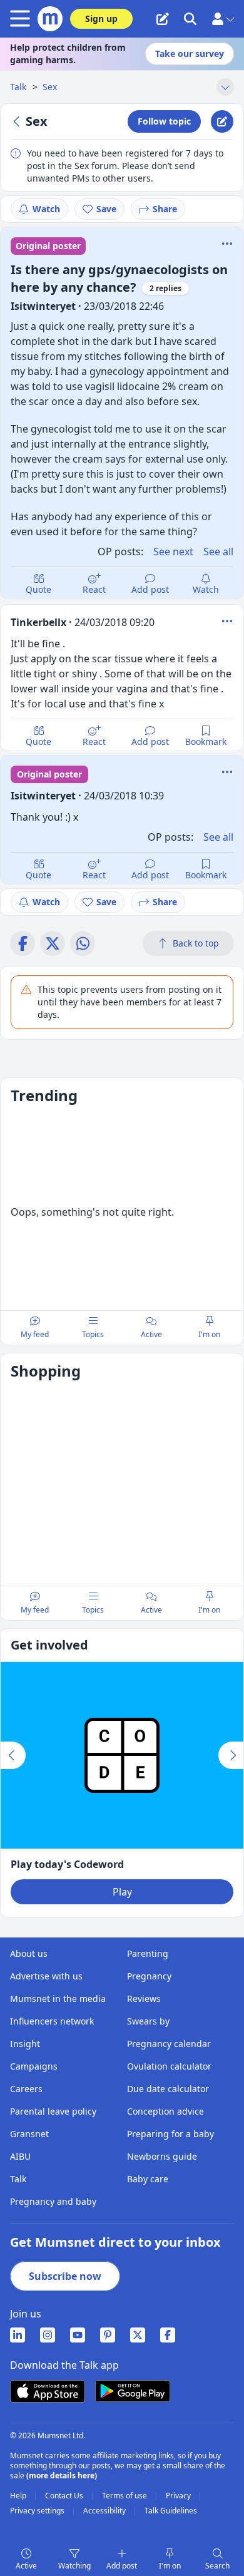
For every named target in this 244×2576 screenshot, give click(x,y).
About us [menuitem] (29, 1953)
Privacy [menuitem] (179, 2496)
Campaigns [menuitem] (34, 2066)
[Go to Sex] (18, 121)
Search (217, 2566)
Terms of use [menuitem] (125, 2496)
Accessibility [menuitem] (105, 2511)
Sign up (101, 18)
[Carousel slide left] (13, 1755)
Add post (150, 589)
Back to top (196, 943)
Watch (46, 209)
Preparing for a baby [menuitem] (170, 2134)
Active (26, 2566)
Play (122, 1892)
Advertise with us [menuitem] (46, 1976)
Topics (93, 1334)
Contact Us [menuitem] (65, 2496)
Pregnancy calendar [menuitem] (169, 2044)
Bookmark (206, 741)
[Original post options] (227, 244)
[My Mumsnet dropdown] (223, 19)
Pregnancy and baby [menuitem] (53, 2201)
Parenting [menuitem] (148, 1953)
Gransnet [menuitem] (29, 2134)
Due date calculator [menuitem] (168, 2089)
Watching (74, 2566)
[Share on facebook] (23, 943)
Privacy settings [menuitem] (38, 2511)
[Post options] (227, 621)
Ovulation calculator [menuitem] (169, 2066)
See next (173, 552)
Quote (38, 589)
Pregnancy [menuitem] (149, 1976)
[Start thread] (163, 19)
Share (165, 209)
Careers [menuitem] (26, 2089)
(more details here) (62, 2476)
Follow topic (164, 121)
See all (218, 552)
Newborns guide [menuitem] (162, 2156)
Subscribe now (65, 2276)
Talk (19, 87)
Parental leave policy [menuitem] (53, 2111)
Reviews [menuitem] (144, 1999)
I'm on (170, 2566)
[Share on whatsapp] (83, 943)
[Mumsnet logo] (50, 19)
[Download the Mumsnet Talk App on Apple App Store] (48, 2391)
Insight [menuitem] (25, 2044)
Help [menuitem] (19, 2496)
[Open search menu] (190, 19)
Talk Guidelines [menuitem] (171, 2511)
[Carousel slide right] (231, 1755)
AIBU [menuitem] (20, 2156)
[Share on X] (53, 943)
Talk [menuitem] (18, 2179)
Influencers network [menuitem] (52, 2021)
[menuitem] (18, 2335)
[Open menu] (23, 19)
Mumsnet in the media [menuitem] (58, 1999)
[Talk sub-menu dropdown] (225, 87)
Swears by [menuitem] (148, 2021)
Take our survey (190, 54)
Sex (50, 87)
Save (106, 209)
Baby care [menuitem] (148, 2179)
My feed (35, 1334)
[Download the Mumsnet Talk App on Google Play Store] (133, 2391)
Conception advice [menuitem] (165, 2111)
